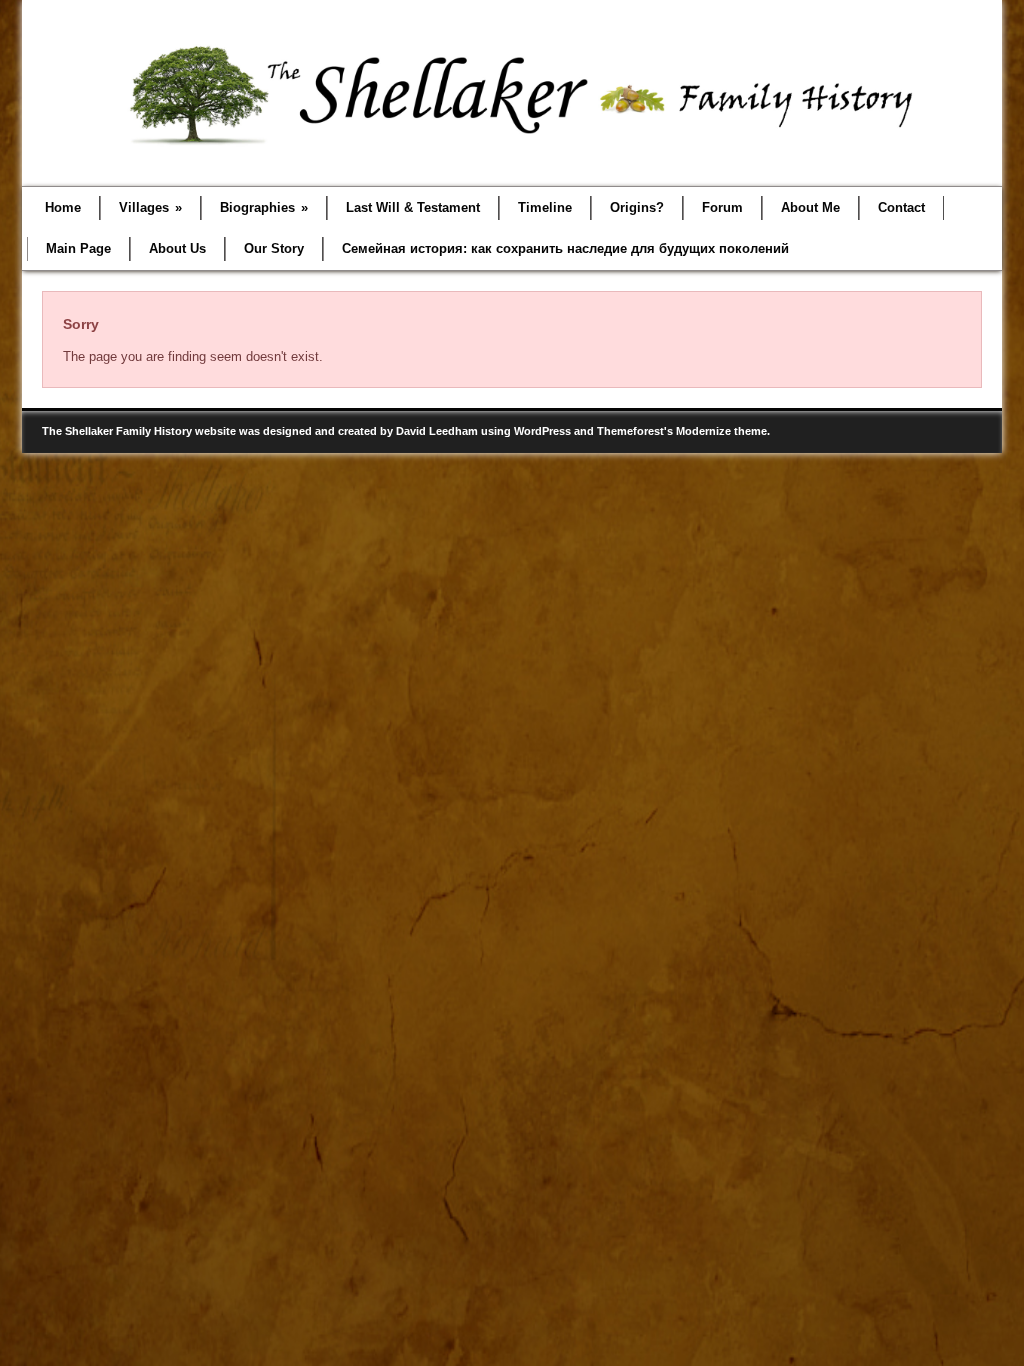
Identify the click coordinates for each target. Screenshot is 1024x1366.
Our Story (274, 248)
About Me (810, 207)
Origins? (637, 207)
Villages (150, 207)
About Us (177, 248)
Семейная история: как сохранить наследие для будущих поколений (565, 248)
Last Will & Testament (413, 207)
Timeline (545, 207)
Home (63, 207)
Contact (901, 207)
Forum (722, 207)
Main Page (78, 248)
